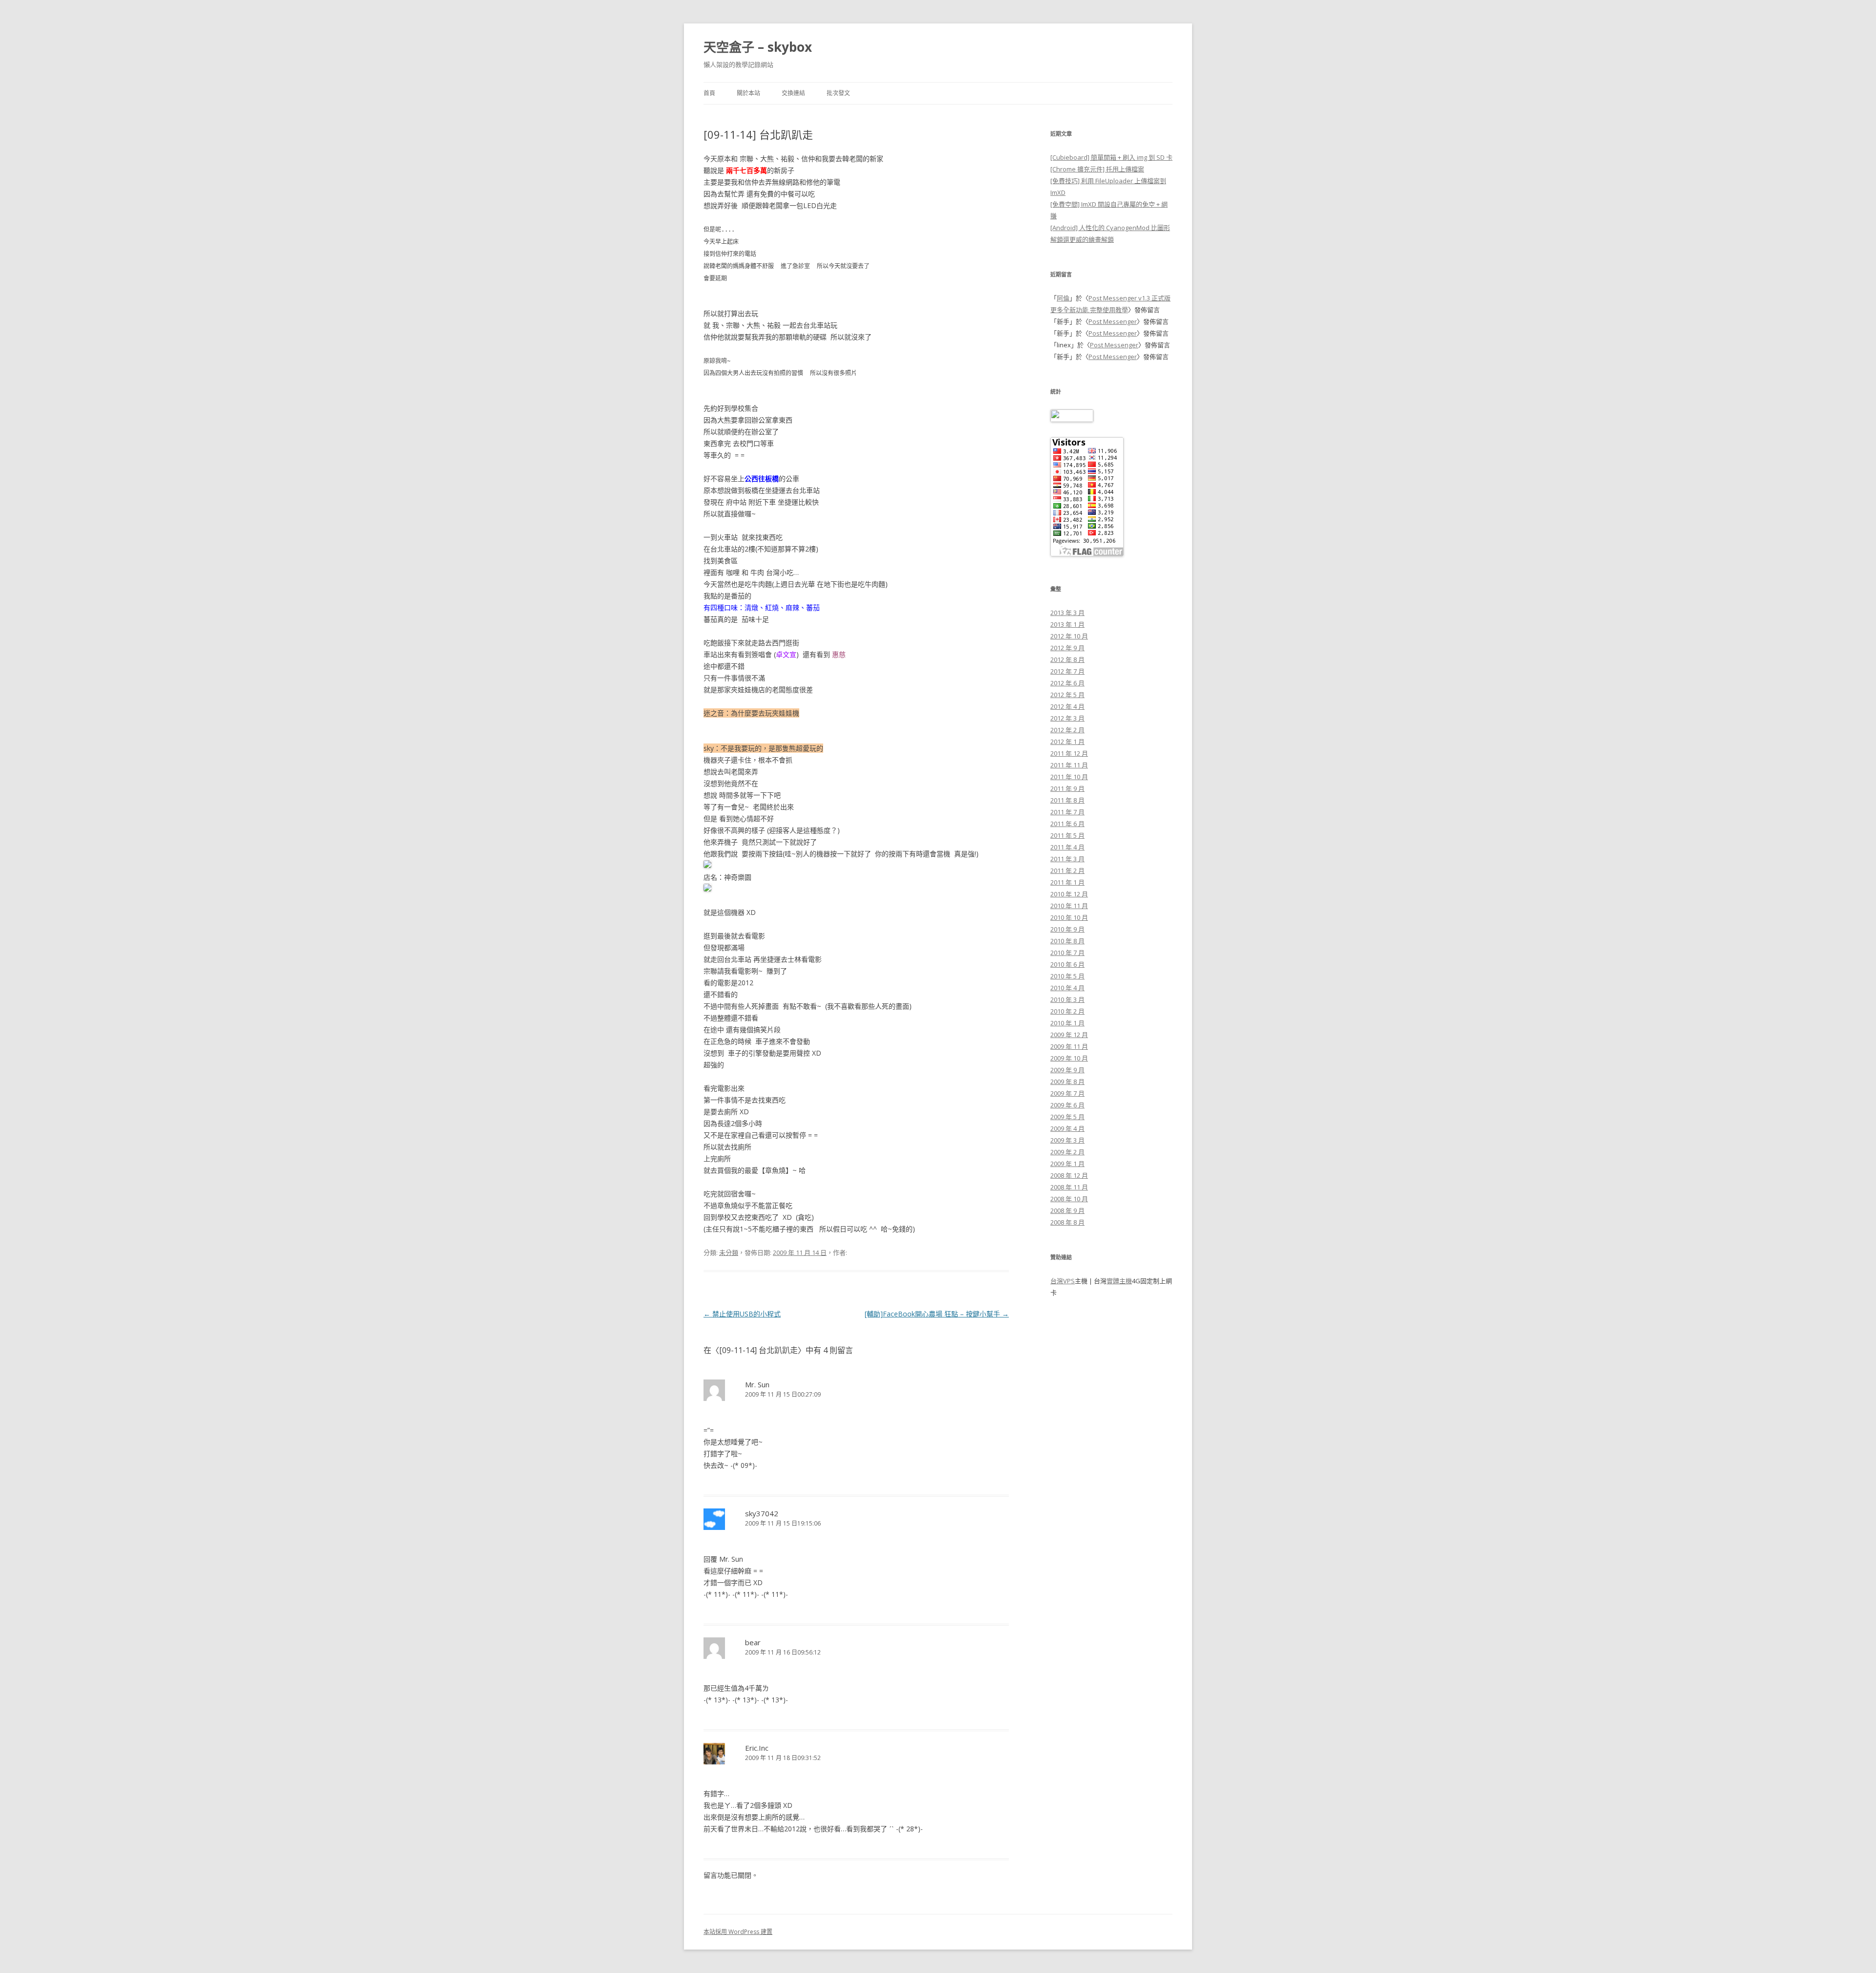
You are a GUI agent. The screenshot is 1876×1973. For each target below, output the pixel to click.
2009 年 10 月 (1069, 1058)
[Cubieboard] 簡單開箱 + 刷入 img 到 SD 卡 (1111, 157)
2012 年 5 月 (1067, 695)
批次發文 (838, 93)
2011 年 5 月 (1067, 835)
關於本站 (748, 93)
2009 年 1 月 (1067, 1164)
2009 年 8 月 (1067, 1082)
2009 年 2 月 (1067, 1152)
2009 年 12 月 (1069, 1035)
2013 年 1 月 (1067, 624)
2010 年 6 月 (1067, 964)
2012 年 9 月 (1067, 648)
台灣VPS (1063, 1281)
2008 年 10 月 (1069, 1199)
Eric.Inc (757, 1748)
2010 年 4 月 (1067, 988)
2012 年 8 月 (1067, 659)
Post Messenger (1113, 321)
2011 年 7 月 (1067, 812)
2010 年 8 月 (1067, 941)
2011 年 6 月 (1067, 824)
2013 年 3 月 (1067, 613)
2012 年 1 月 (1067, 742)
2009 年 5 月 (1067, 1117)
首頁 (709, 93)
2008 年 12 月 (1069, 1175)
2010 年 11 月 (1069, 906)
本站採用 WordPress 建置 (738, 1932)
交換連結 (793, 93)
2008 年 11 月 (1069, 1187)
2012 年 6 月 (1067, 683)
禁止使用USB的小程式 (742, 1314)
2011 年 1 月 (1067, 882)
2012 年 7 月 (1067, 671)
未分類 (729, 1252)
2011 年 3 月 (1067, 859)
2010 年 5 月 (1067, 976)
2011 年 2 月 (1067, 870)
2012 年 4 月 (1067, 706)
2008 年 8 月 (1067, 1222)
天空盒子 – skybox (758, 47)
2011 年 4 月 (1067, 847)
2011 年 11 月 (1069, 765)
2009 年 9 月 (1067, 1070)
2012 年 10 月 (1069, 636)
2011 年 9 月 (1067, 788)
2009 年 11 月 (1069, 1046)
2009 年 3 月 (1067, 1140)
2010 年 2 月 (1067, 1011)
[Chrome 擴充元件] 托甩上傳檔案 (1097, 169)
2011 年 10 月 (1069, 777)
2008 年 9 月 (1067, 1210)
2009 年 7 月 (1067, 1093)
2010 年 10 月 (1069, 917)
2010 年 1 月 (1067, 1023)
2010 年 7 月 (1067, 953)
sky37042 (762, 1513)
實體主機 (1119, 1281)
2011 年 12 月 (1069, 753)
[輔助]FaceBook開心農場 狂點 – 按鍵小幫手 (937, 1314)
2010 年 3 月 (1067, 999)
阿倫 (1063, 298)
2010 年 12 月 (1069, 894)
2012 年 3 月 (1067, 718)
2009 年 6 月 (1067, 1105)
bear (753, 1642)
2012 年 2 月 (1067, 730)
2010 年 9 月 (1067, 929)
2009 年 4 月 (1067, 1128)
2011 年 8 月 (1067, 800)
